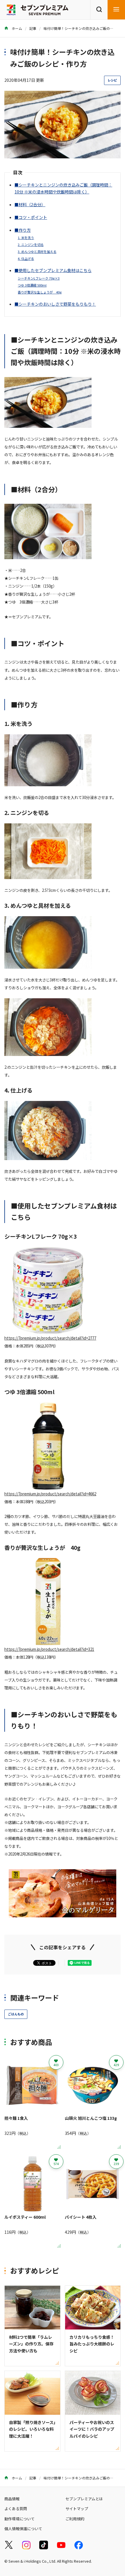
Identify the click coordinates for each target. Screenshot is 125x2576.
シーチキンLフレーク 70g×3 (39, 278)
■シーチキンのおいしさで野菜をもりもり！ (55, 304)
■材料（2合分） (30, 204)
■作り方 (23, 230)
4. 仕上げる (26, 258)
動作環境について (19, 2519)
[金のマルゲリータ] (63, 1913)
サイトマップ (77, 2509)
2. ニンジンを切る (31, 244)
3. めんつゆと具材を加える (37, 251)
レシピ (112, 80)
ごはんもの (16, 2014)
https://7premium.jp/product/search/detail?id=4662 (50, 1494)
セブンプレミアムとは (84, 2499)
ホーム (16, 28)
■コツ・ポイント (31, 217)
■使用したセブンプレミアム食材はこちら (53, 270)
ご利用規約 (75, 2519)
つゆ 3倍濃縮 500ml (32, 285)
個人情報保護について (23, 2529)
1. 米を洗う (26, 238)
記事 (33, 28)
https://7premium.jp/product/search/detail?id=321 (49, 1649)
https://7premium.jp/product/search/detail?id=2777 (50, 1338)
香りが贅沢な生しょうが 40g (40, 292)
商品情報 (12, 2499)
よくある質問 (16, 2509)
